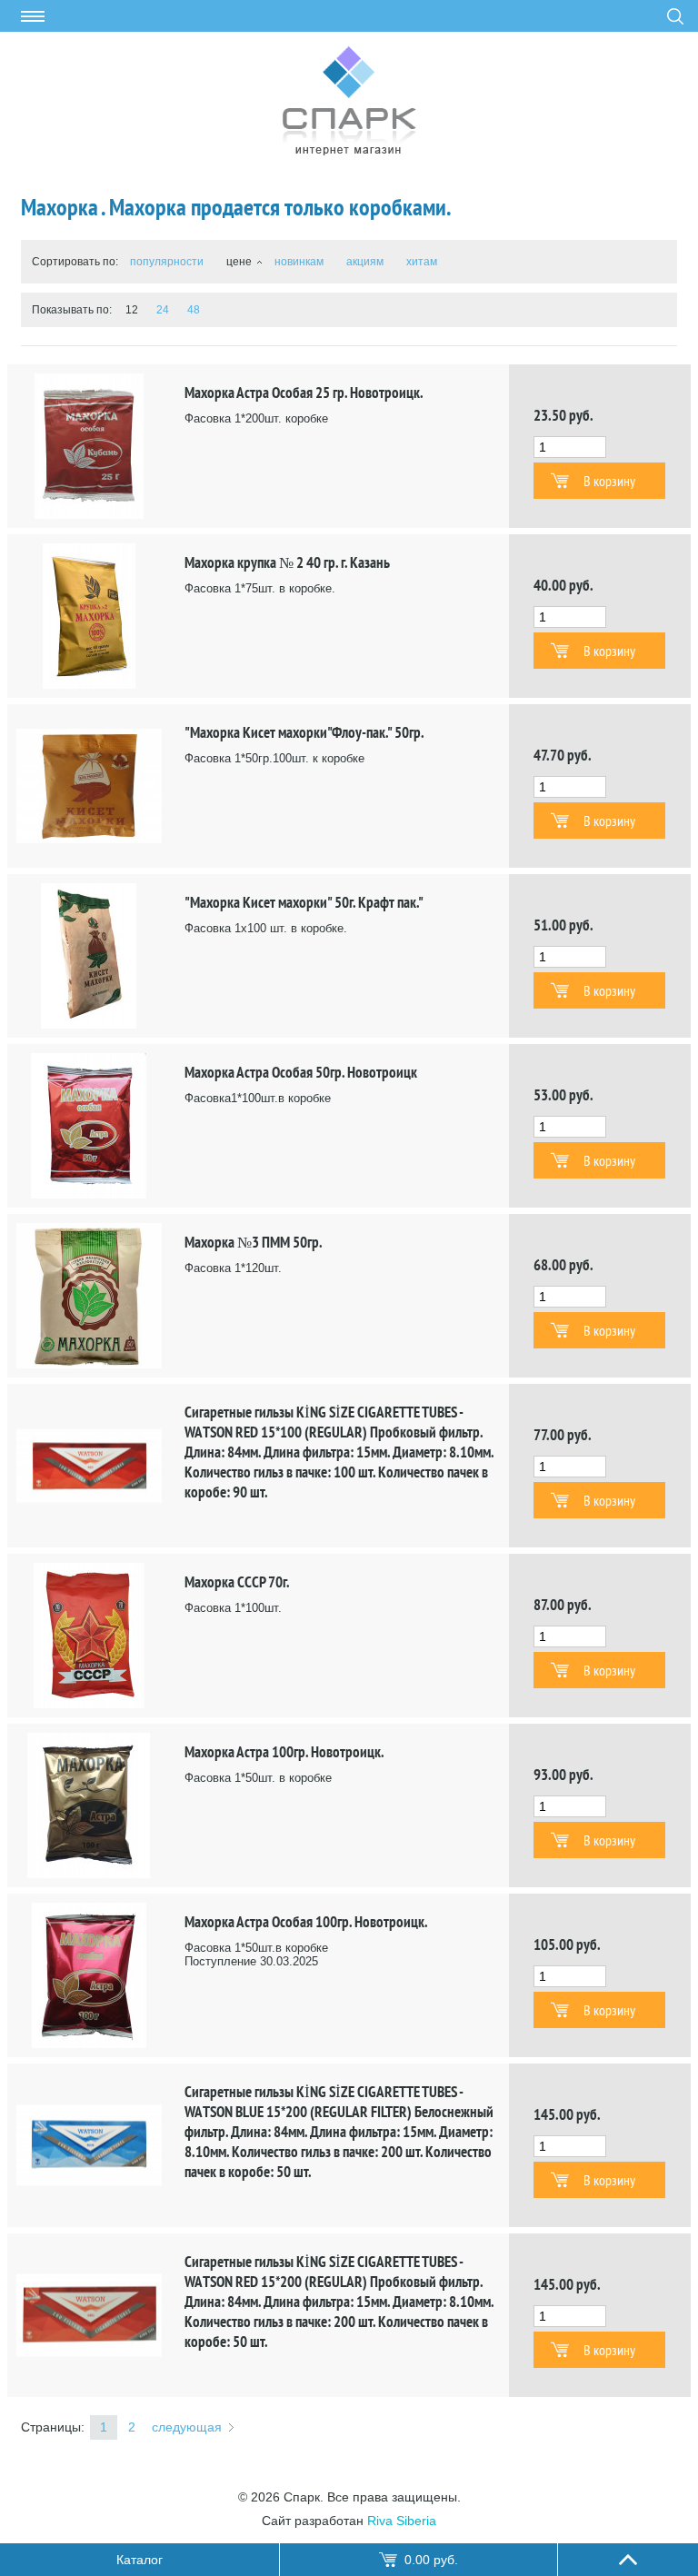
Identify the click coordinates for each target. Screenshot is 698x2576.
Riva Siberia (402, 2521)
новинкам (299, 262)
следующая (187, 2427)
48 (194, 310)
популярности (167, 262)
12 (132, 310)
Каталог (140, 2560)
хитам (422, 262)
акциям (365, 262)
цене (239, 262)
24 (163, 310)
